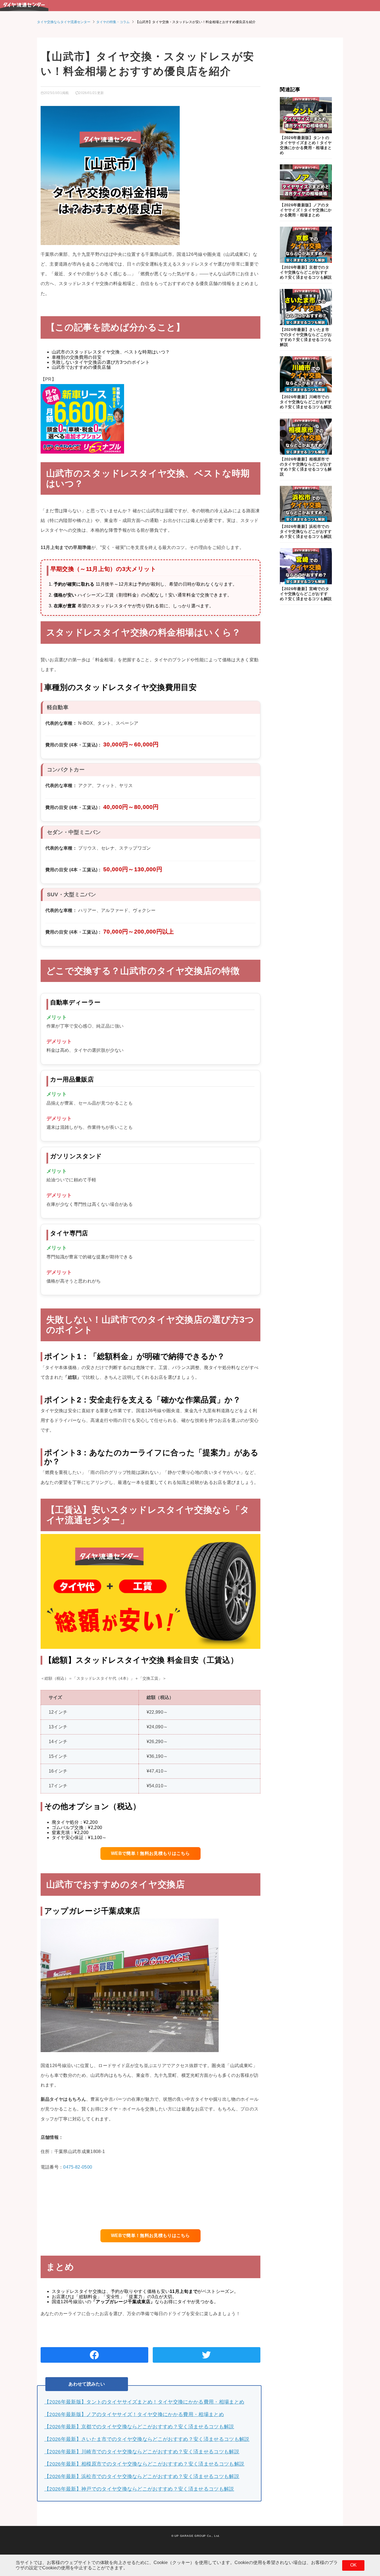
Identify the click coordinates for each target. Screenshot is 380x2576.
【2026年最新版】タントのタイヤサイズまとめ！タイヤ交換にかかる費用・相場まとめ (144, 2402)
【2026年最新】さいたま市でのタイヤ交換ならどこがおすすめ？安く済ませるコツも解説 (147, 2439)
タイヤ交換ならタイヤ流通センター (64, 22)
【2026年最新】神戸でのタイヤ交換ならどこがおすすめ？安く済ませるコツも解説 (139, 2489)
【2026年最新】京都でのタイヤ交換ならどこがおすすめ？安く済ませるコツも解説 (139, 2427)
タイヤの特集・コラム (113, 22)
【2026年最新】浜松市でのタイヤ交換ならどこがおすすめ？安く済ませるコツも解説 (142, 2476)
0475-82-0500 (78, 2167)
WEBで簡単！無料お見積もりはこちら (150, 1853)
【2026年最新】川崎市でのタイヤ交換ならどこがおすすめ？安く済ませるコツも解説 (142, 2452)
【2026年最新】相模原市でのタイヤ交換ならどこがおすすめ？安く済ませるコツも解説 (144, 2464)
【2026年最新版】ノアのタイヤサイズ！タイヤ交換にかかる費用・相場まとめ (134, 2414)
